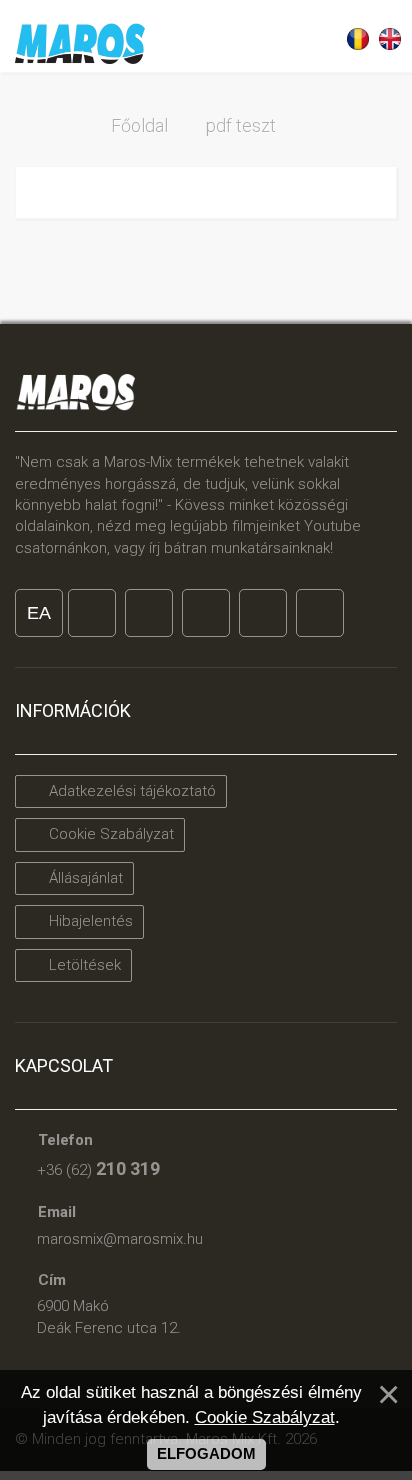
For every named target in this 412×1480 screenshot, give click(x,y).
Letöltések (83, 965)
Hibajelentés (89, 921)
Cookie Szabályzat (109, 834)
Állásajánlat (84, 878)
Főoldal (139, 125)
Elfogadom (206, 1454)
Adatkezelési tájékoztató (130, 791)
